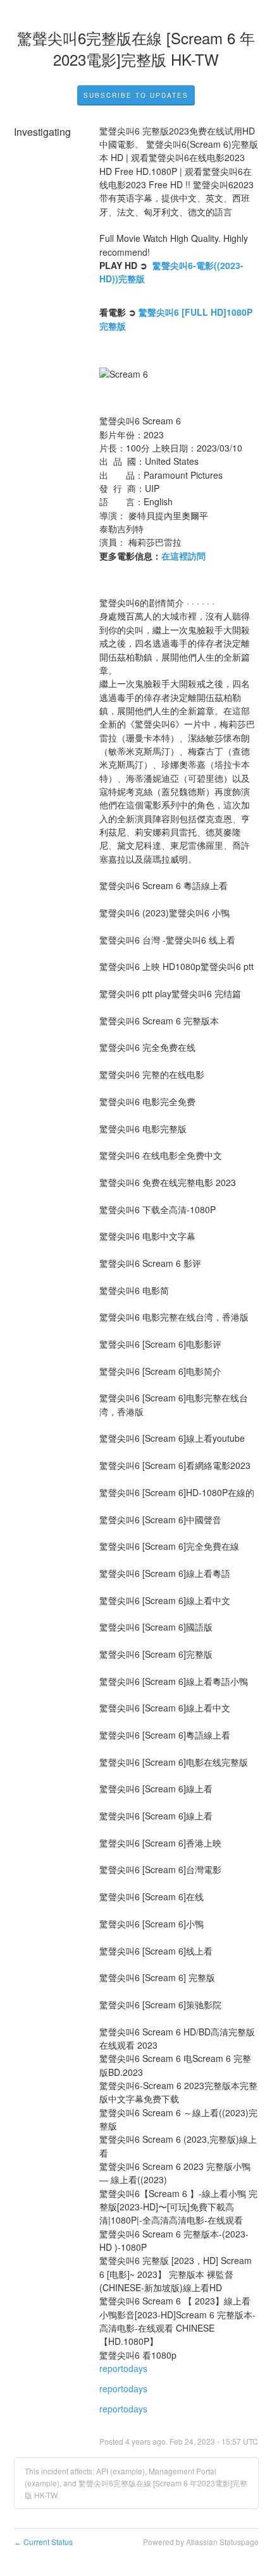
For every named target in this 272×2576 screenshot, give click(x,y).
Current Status (43, 2542)
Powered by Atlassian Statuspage (201, 2542)
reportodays (123, 2368)
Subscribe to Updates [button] (136, 95)
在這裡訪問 (183, 556)
